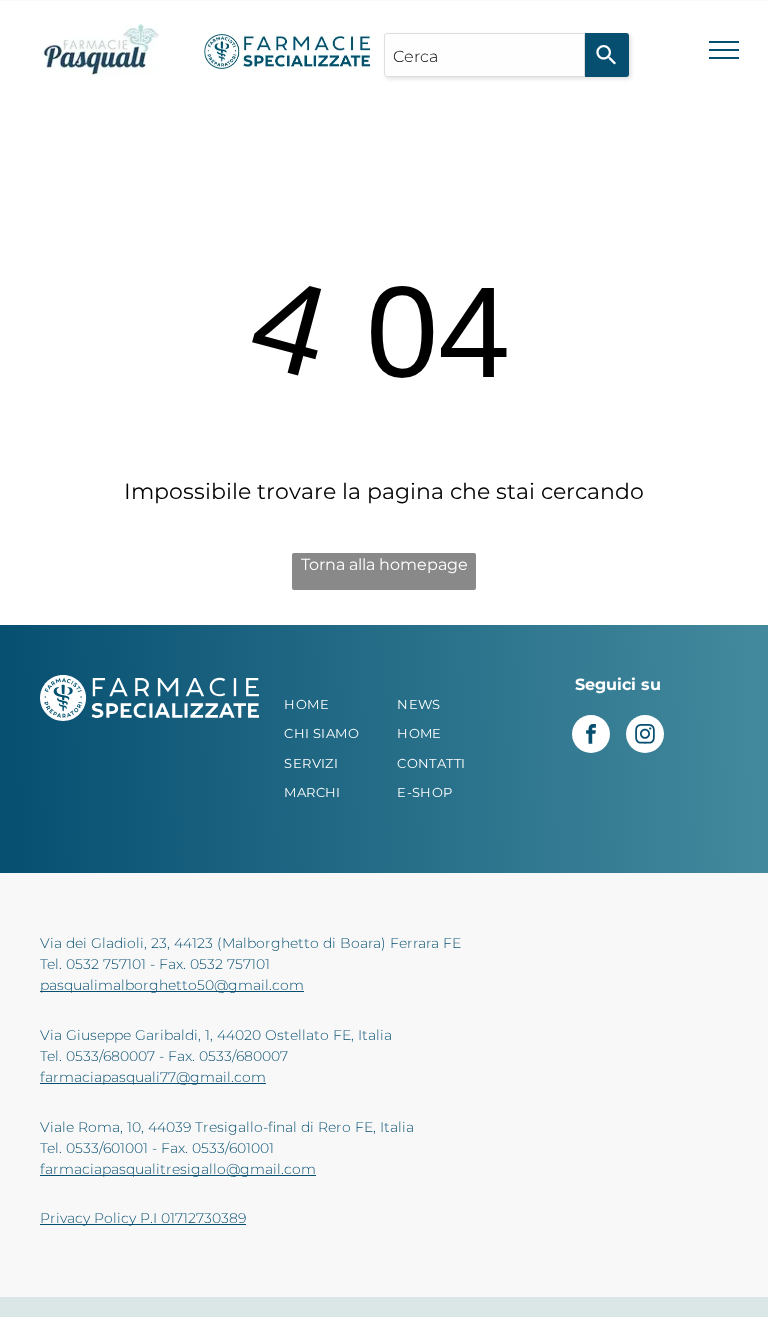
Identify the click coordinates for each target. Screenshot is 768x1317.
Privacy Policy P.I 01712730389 (143, 1218)
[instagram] (645, 736)
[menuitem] (337, 705)
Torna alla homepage (384, 564)
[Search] (607, 55)
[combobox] (484, 55)
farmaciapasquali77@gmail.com (153, 1077)
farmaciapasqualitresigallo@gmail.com (178, 1169)
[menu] (724, 50)
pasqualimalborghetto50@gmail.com (172, 985)
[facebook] (591, 736)
